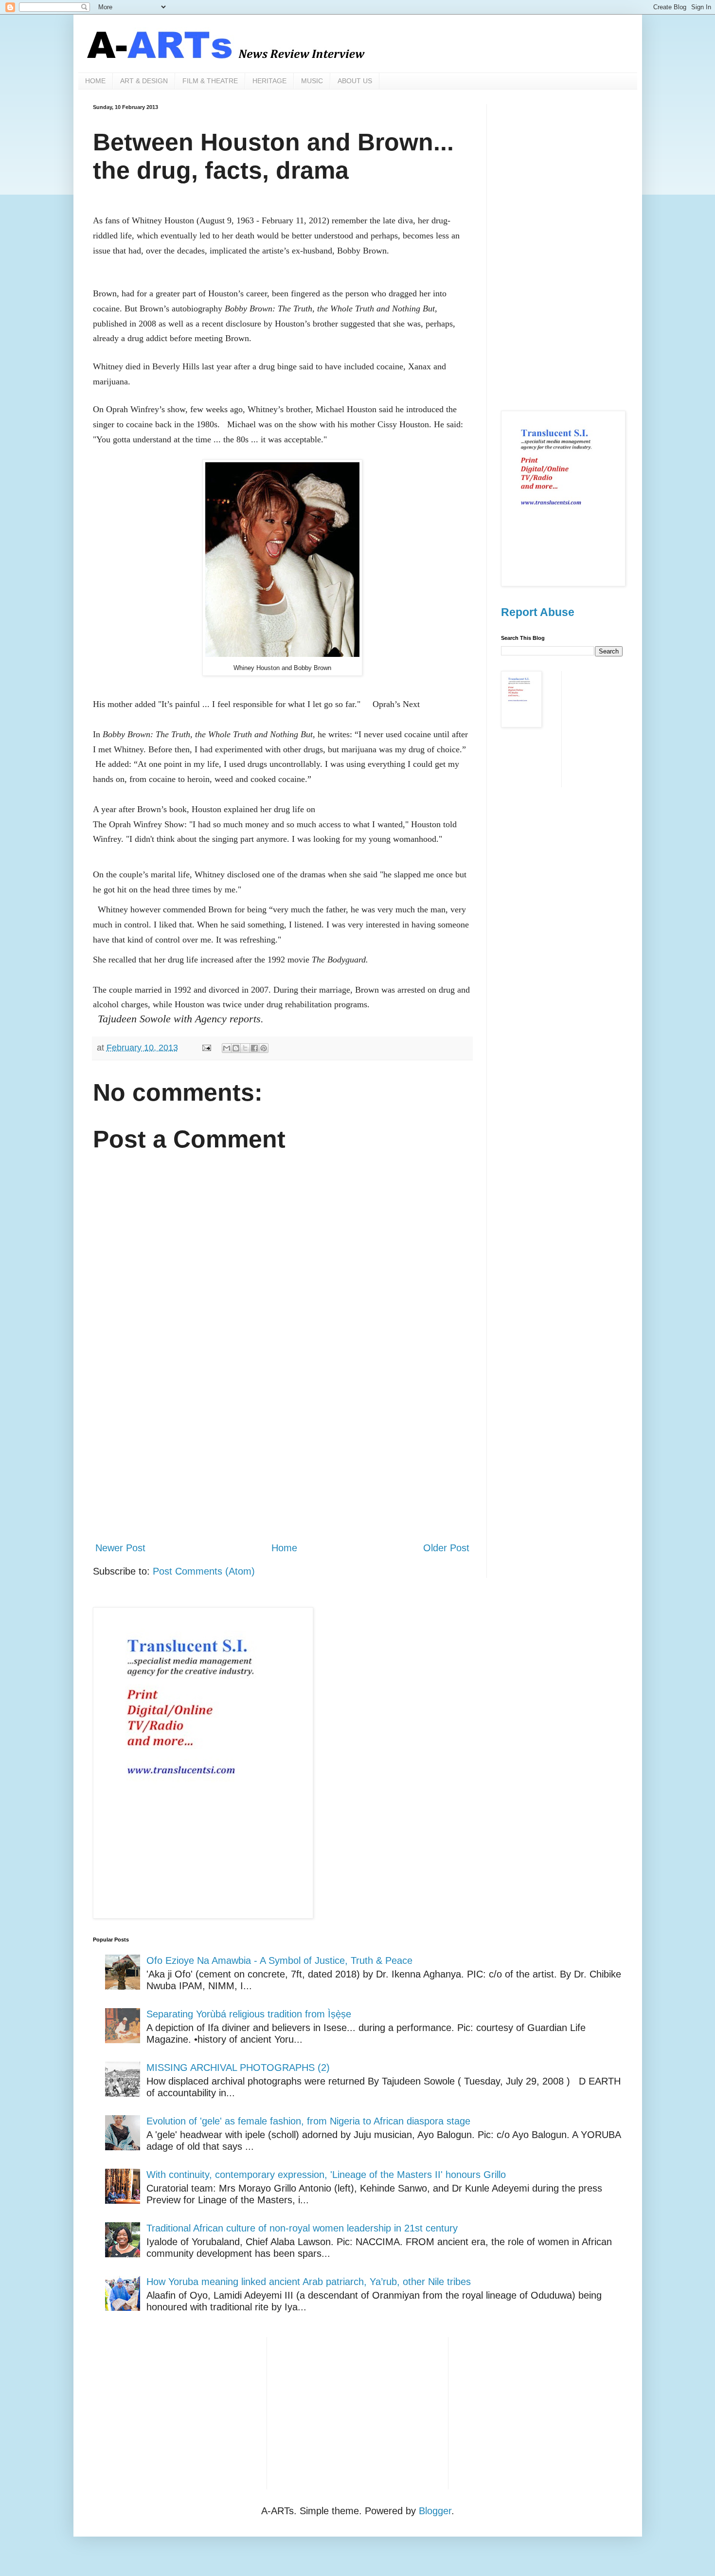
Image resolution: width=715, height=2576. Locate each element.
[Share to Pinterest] (264, 1048)
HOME (95, 81)
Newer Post (120, 1548)
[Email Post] (206, 1048)
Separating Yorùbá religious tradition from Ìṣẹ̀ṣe (249, 2014)
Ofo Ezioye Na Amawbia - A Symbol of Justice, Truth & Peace (279, 1960)
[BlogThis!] (236, 1048)
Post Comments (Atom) (204, 1571)
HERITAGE (269, 81)
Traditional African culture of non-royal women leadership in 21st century (302, 2228)
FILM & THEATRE (210, 81)
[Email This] (227, 1048)
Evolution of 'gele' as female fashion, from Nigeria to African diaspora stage (308, 2121)
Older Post (446, 1548)
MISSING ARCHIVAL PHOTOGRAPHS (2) (238, 2068)
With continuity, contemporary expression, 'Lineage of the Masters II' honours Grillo (326, 2175)
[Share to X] (245, 1048)
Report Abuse (538, 612)
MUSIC (312, 81)
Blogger (435, 2511)
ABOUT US (355, 81)
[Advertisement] (282, 1453)
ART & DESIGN (144, 81)
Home (284, 1548)
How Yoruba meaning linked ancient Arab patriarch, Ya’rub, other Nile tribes (309, 2282)
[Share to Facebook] (254, 1048)
